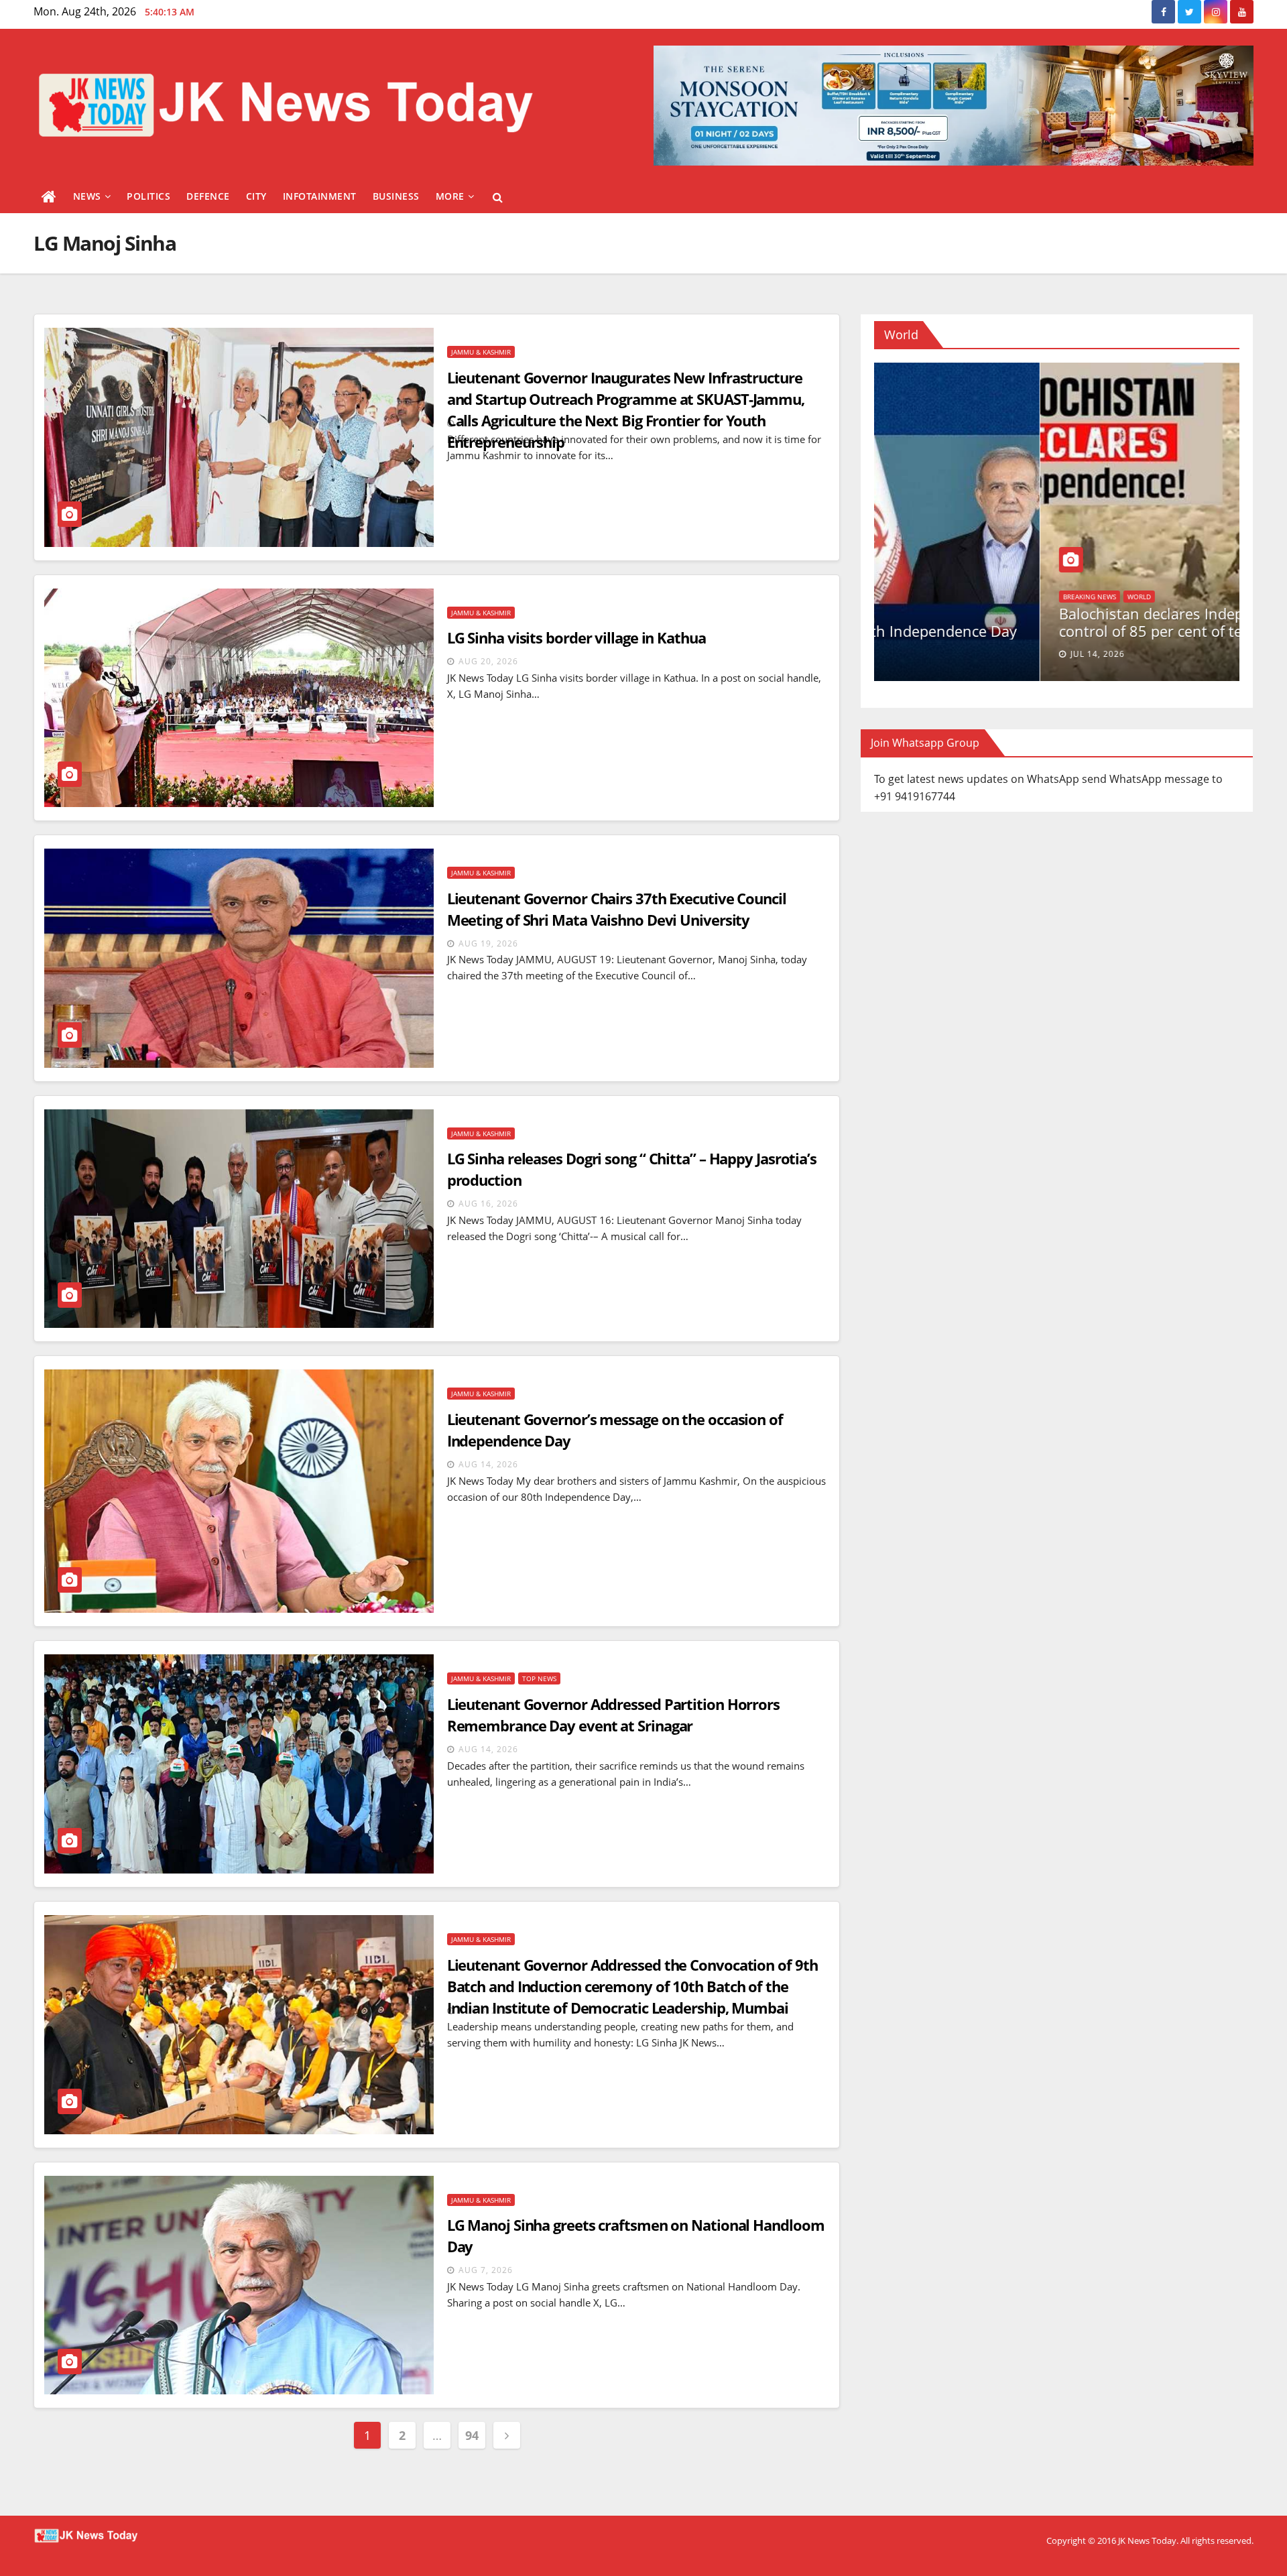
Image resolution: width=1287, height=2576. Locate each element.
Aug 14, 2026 (488, 1464)
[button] (498, 197)
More (450, 196)
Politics (148, 196)
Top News (539, 1678)
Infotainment (320, 196)
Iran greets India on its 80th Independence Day (1054, 631)
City (256, 196)
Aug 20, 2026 (488, 661)
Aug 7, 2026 (486, 2270)
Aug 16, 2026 (488, 1204)
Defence (208, 196)
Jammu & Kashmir (481, 352)
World (909, 614)
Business (396, 196)
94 (472, 2435)
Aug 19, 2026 (488, 943)
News (87, 196)
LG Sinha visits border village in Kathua (576, 637)
